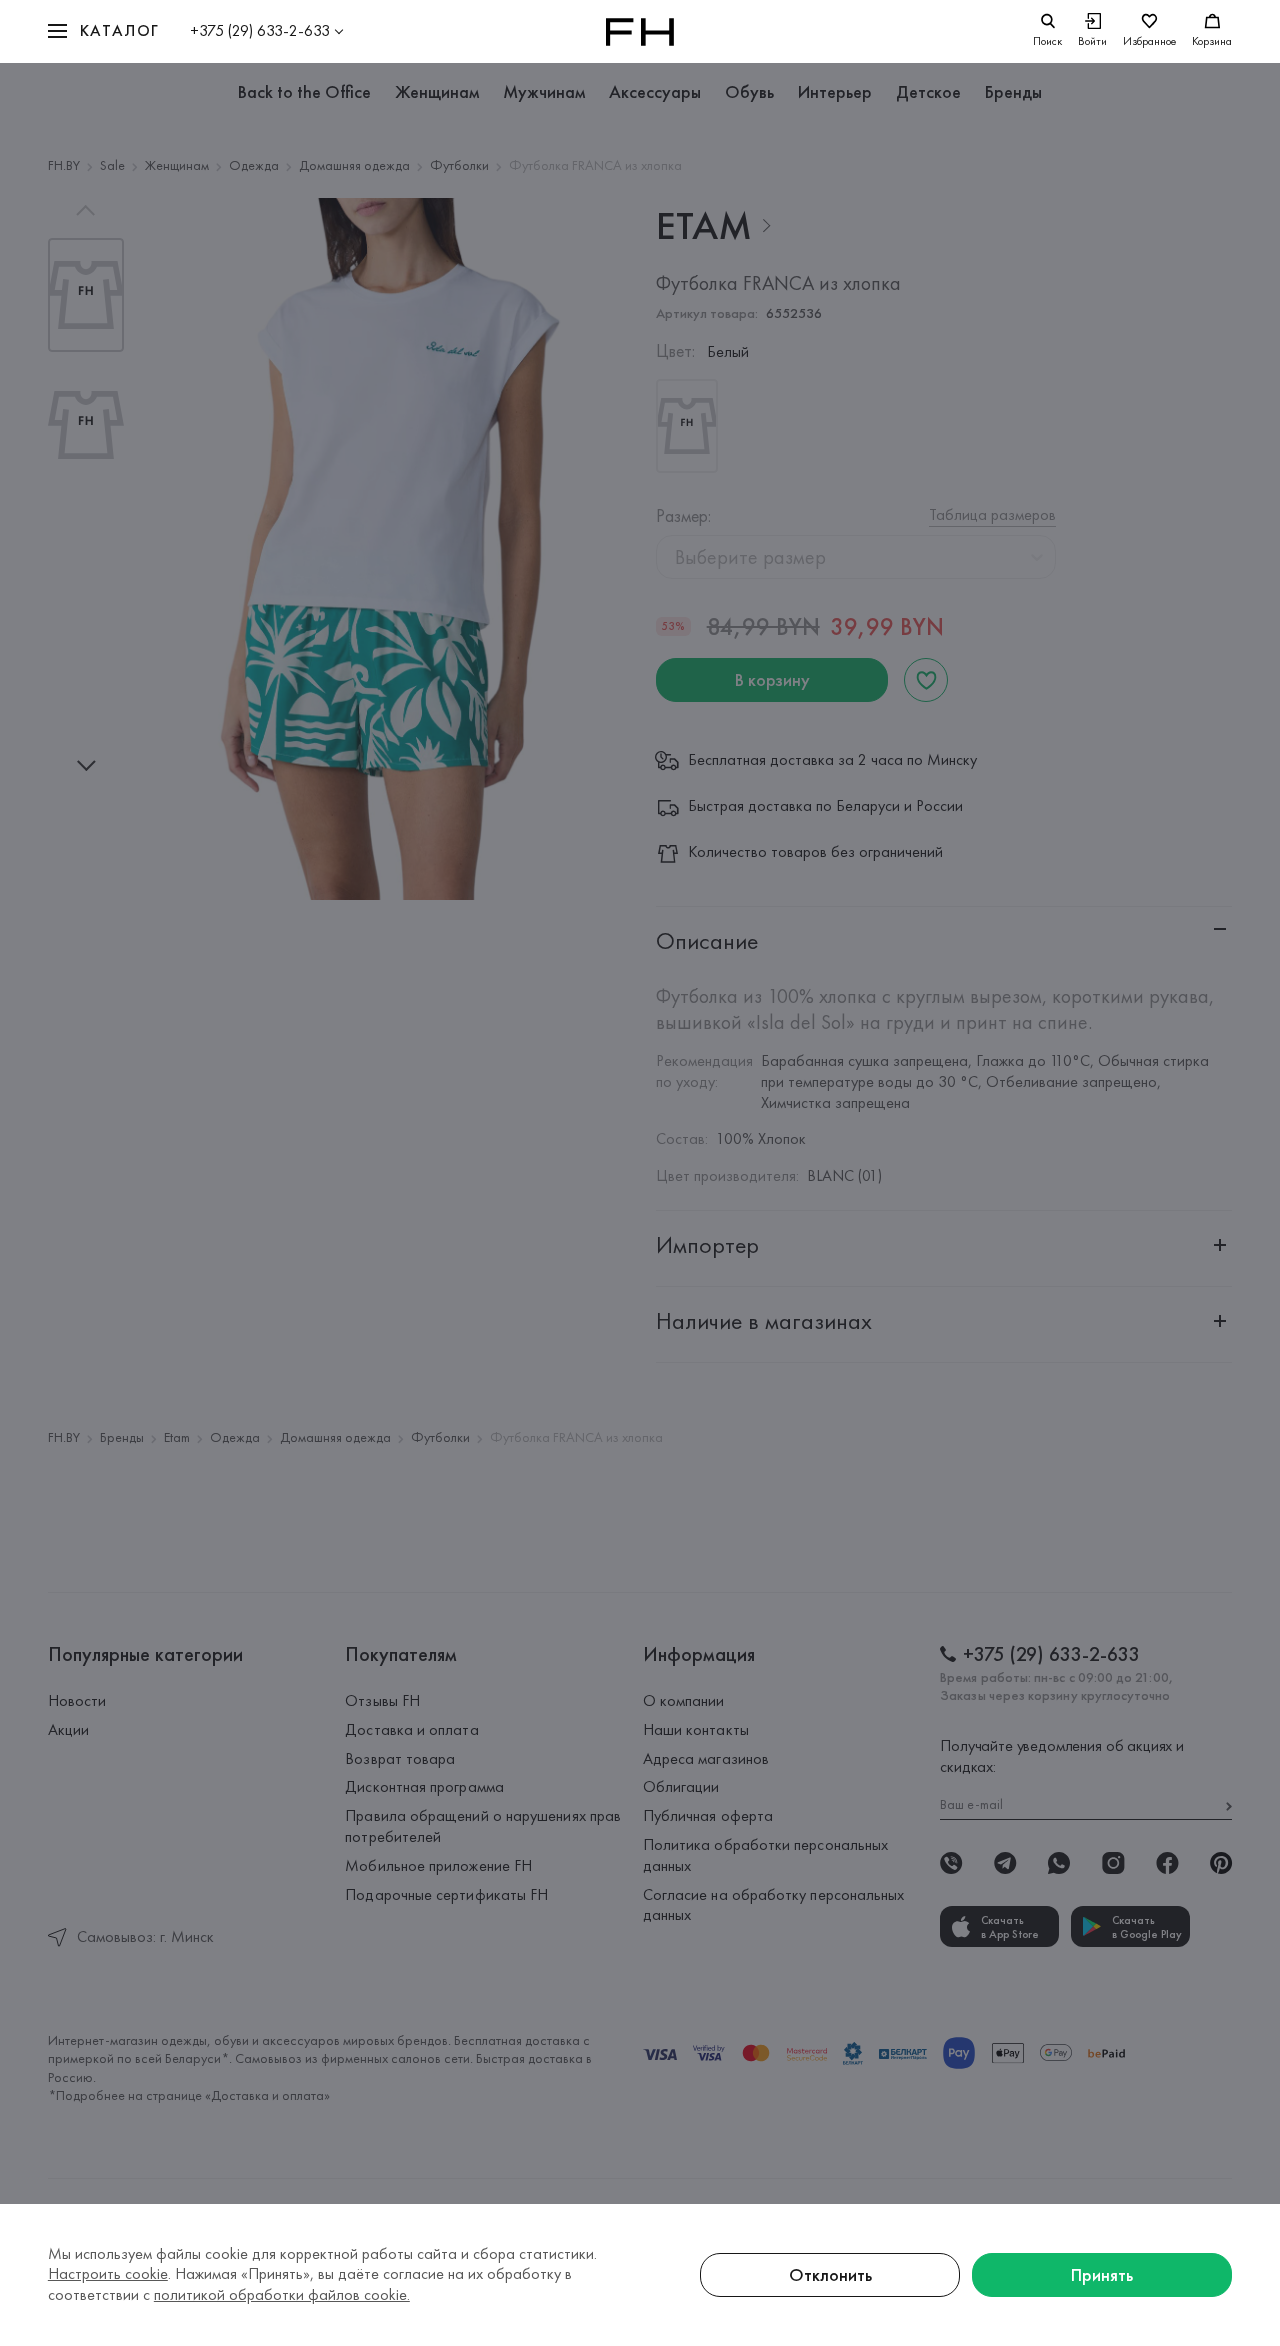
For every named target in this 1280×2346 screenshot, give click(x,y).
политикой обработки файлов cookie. (282, 2294)
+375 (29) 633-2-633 (260, 30)
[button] (104, 31)
